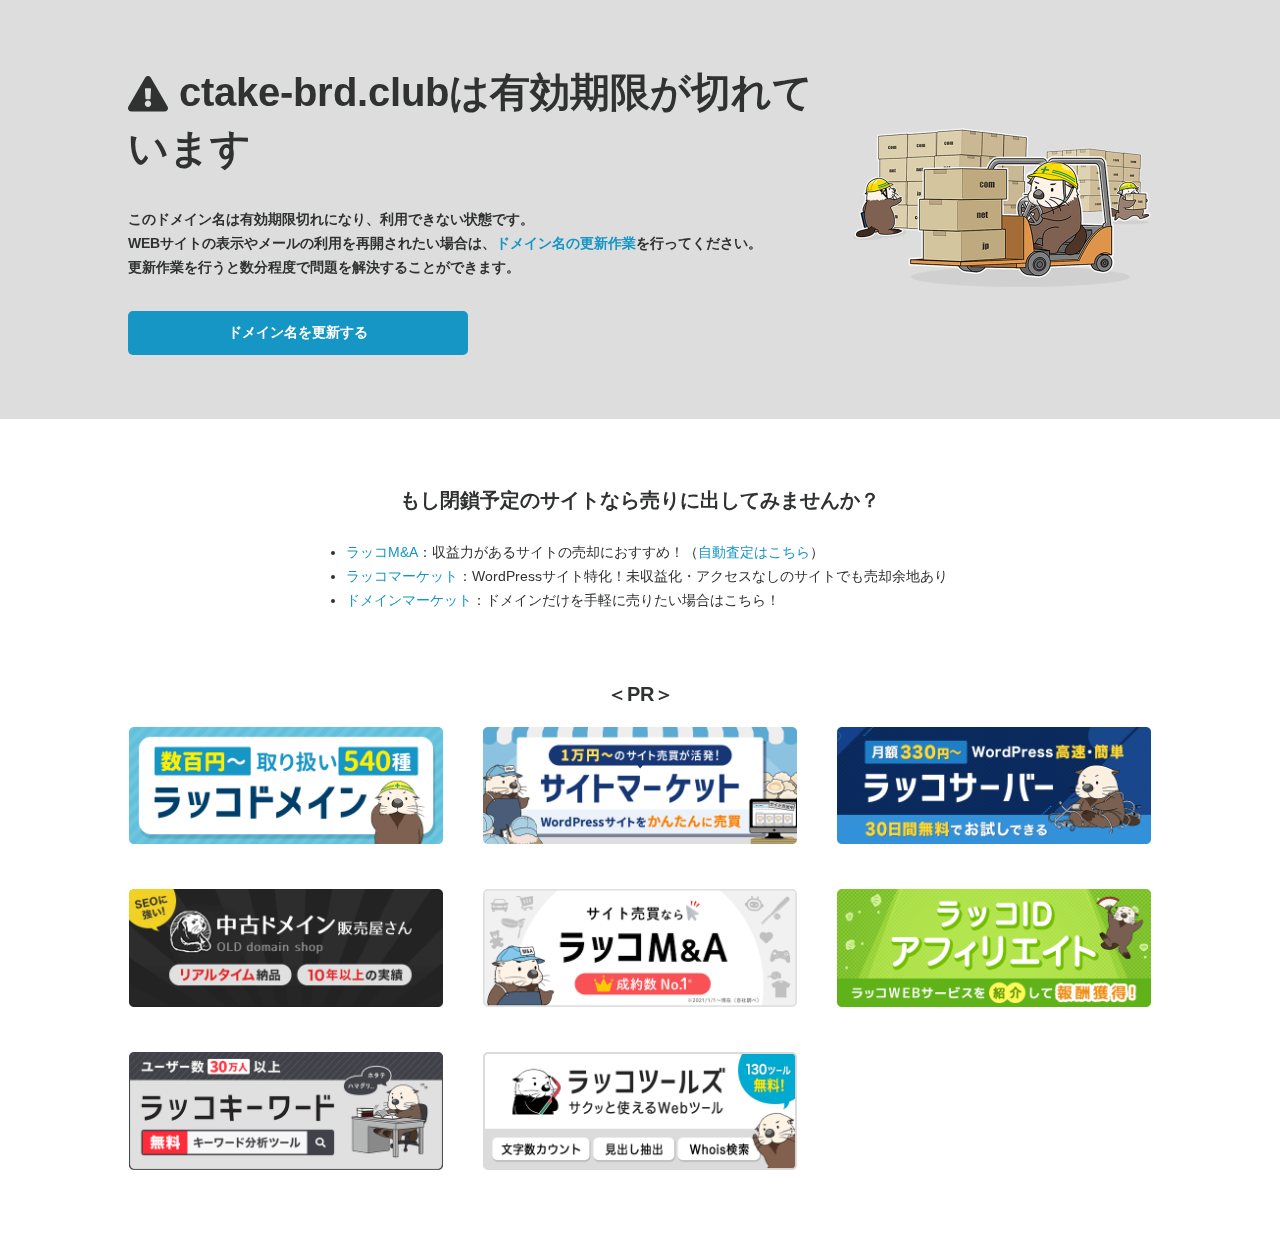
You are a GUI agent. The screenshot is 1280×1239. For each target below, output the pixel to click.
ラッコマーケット (402, 576)
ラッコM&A (382, 552)
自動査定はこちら (754, 552)
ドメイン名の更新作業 (566, 243)
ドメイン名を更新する (298, 332)
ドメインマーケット (409, 600)
